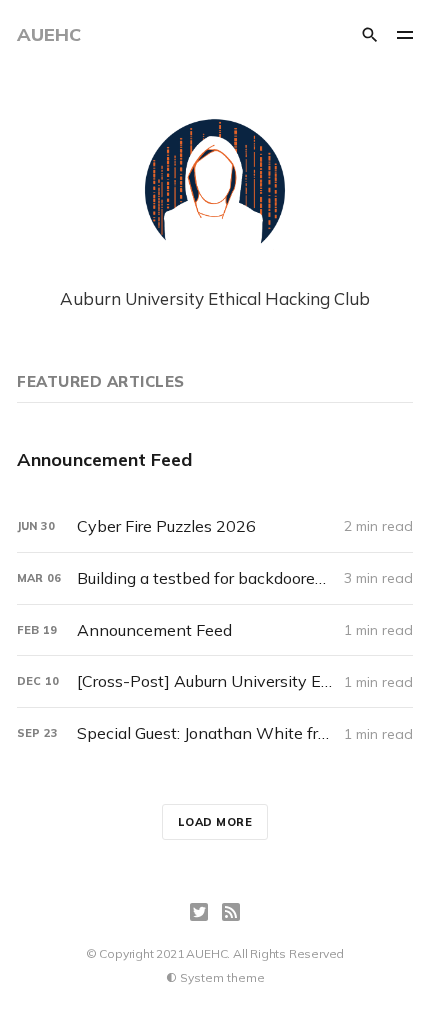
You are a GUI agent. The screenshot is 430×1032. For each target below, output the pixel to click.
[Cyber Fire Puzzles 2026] (215, 526)
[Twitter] (199, 912)
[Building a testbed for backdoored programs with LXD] (215, 578)
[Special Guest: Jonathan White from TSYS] (215, 733)
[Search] (370, 35)
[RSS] (231, 912)
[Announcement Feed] (215, 459)
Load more (215, 822)
